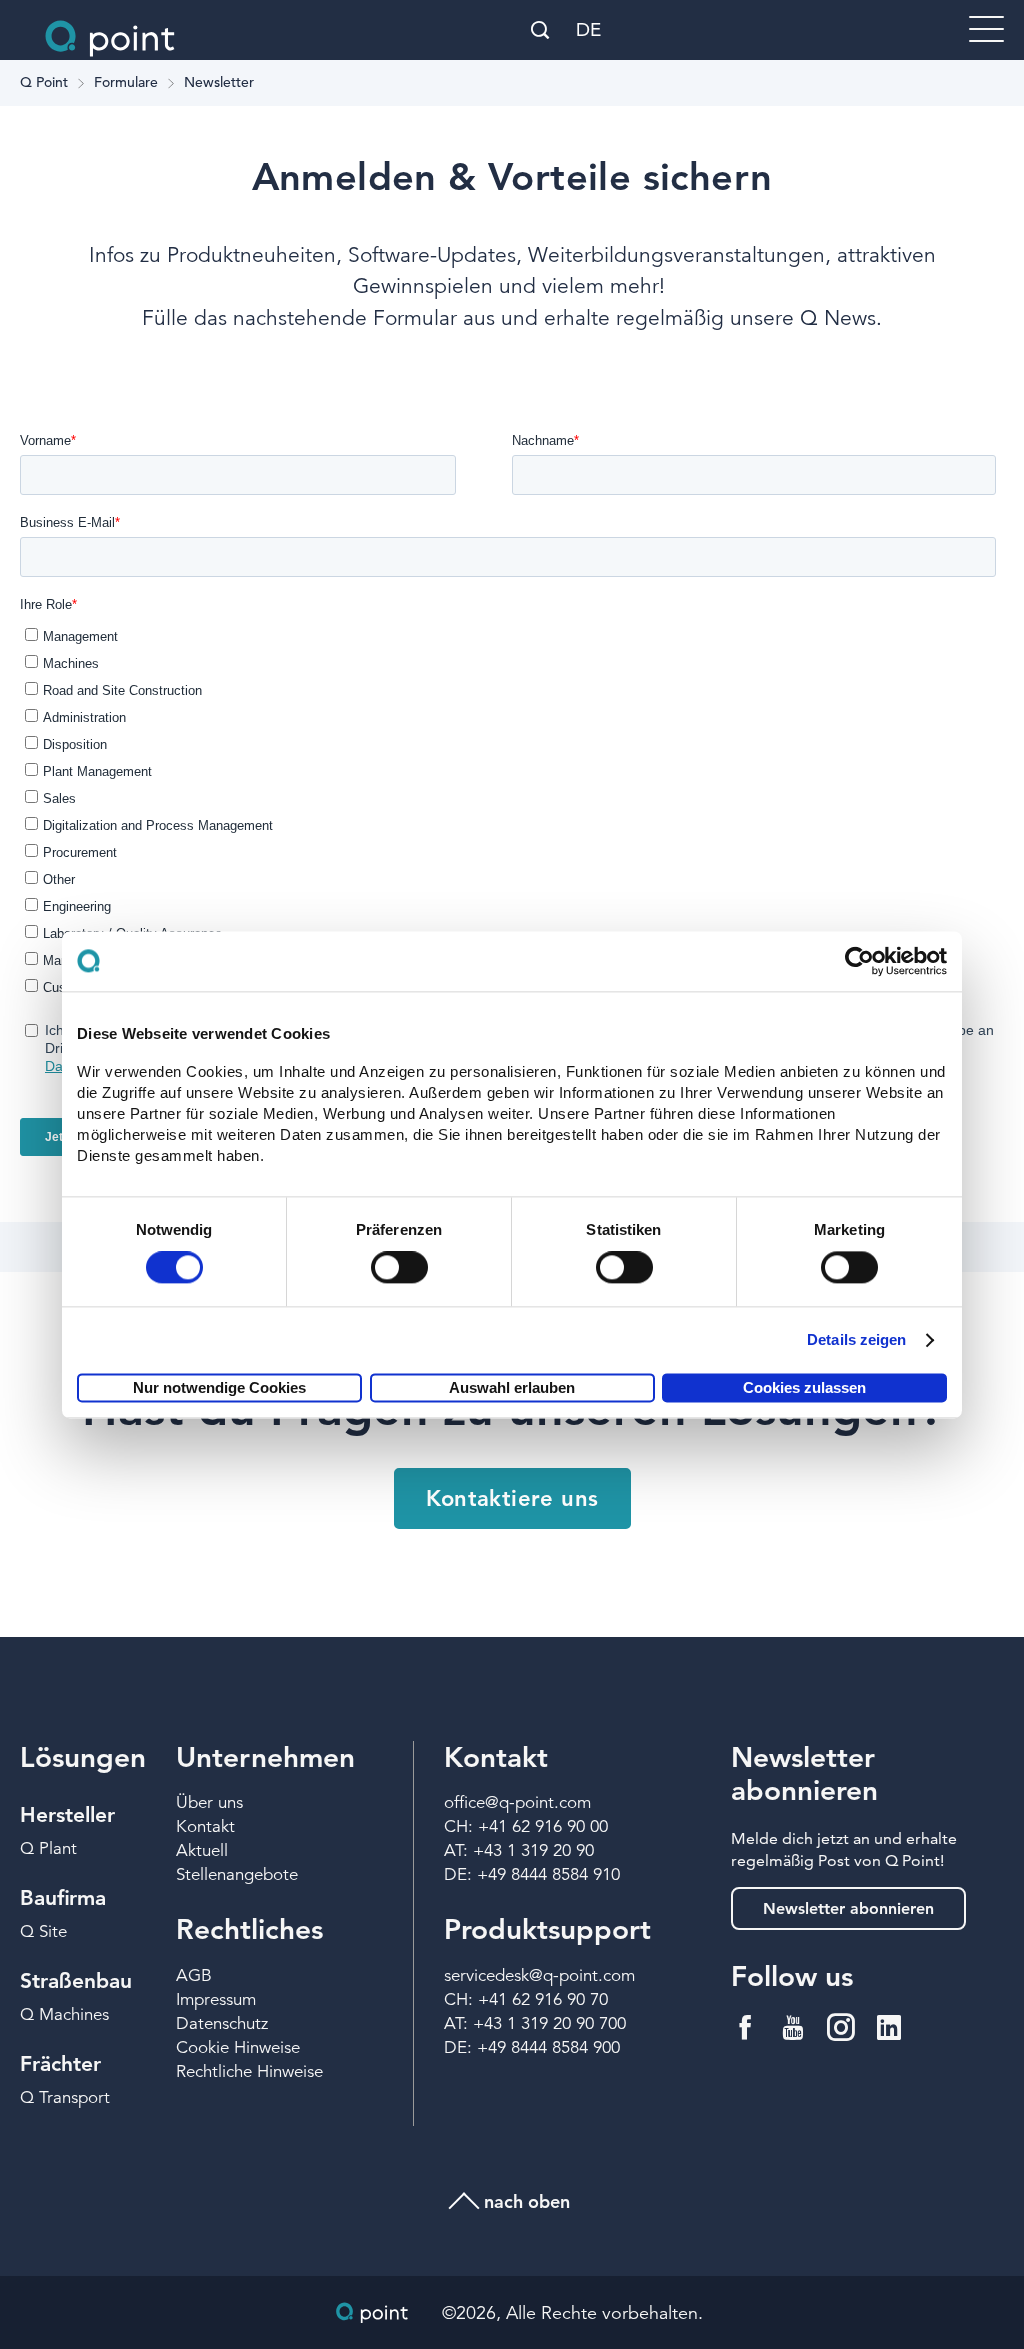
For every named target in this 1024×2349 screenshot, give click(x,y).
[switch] (399, 1268)
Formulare (126, 83)
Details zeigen (856, 1340)
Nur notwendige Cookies (219, 1387)
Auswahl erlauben (512, 1387)
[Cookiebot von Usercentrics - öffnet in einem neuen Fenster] (859, 961)
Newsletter (219, 83)
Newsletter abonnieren (848, 1908)
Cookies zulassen (804, 1387)
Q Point (44, 83)
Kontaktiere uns (512, 1498)
